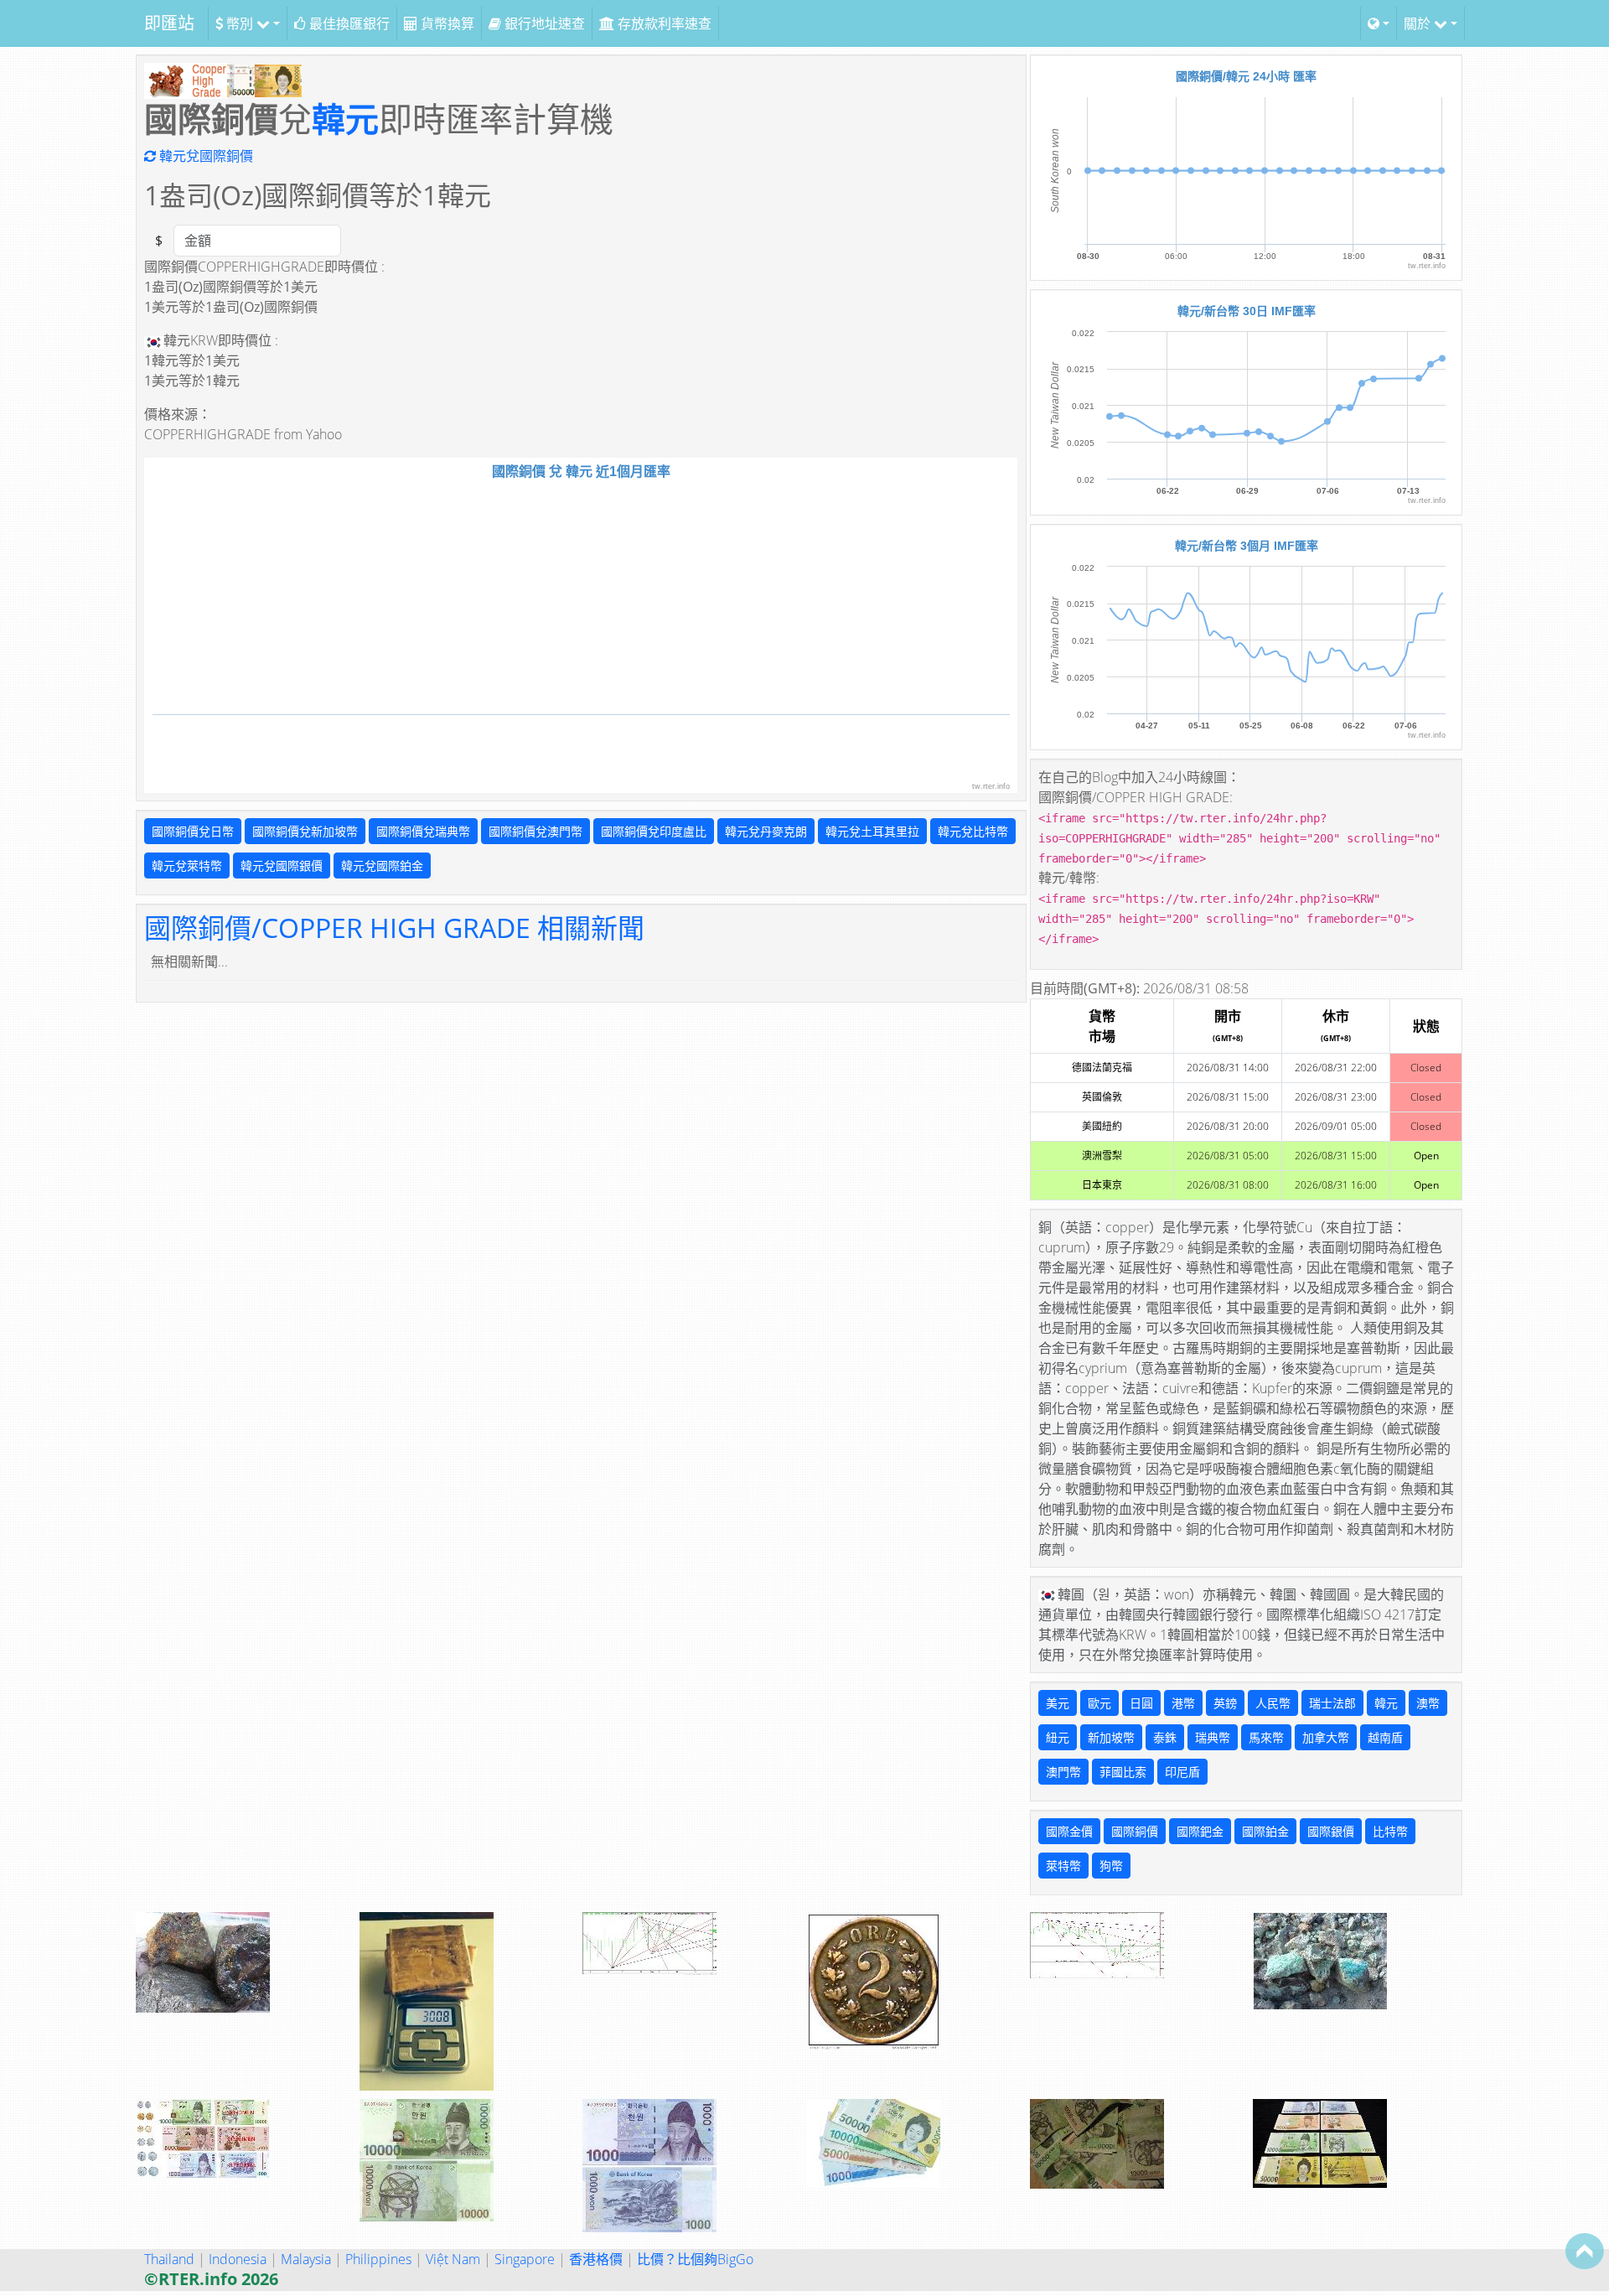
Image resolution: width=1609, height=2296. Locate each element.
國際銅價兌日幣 (193, 831)
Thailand (169, 2259)
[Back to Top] (1585, 2251)
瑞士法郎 (1332, 1703)
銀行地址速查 (543, 23)
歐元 (1099, 1703)
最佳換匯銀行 (348, 23)
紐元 (1058, 1737)
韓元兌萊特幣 (187, 866)
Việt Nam (453, 2259)
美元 (1058, 1703)
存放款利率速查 (663, 23)
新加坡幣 (1111, 1737)
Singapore (525, 2259)
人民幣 (1273, 1703)
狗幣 (1111, 1866)
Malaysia (306, 2259)
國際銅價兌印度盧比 (654, 831)
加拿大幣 (1326, 1737)
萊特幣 (1063, 1866)
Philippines (378, 2259)
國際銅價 (1135, 1831)
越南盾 (1385, 1737)
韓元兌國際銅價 (204, 156)
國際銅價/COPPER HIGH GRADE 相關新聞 (394, 928)
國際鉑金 (1265, 1831)
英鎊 (1225, 1703)
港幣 (1183, 1703)
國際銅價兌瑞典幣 (423, 831)
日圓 (1141, 1703)
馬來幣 (1266, 1737)
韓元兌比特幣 (973, 831)
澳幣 (1428, 1703)
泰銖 (1165, 1737)
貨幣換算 (446, 23)
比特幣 (1390, 1831)
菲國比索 (1123, 1772)
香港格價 (596, 2259)
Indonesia (238, 2259)
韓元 (345, 119)
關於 (1419, 23)
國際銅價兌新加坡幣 (305, 831)
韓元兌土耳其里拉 (872, 831)
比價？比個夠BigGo (695, 2259)
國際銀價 (1331, 1831)
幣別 (240, 23)
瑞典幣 (1213, 1737)
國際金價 (1069, 1831)
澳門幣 (1063, 1772)
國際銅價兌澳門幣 (535, 831)
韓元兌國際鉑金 (382, 866)
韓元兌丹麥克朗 (766, 831)
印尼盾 (1182, 1772)
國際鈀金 (1200, 1831)
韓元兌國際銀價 (282, 866)
